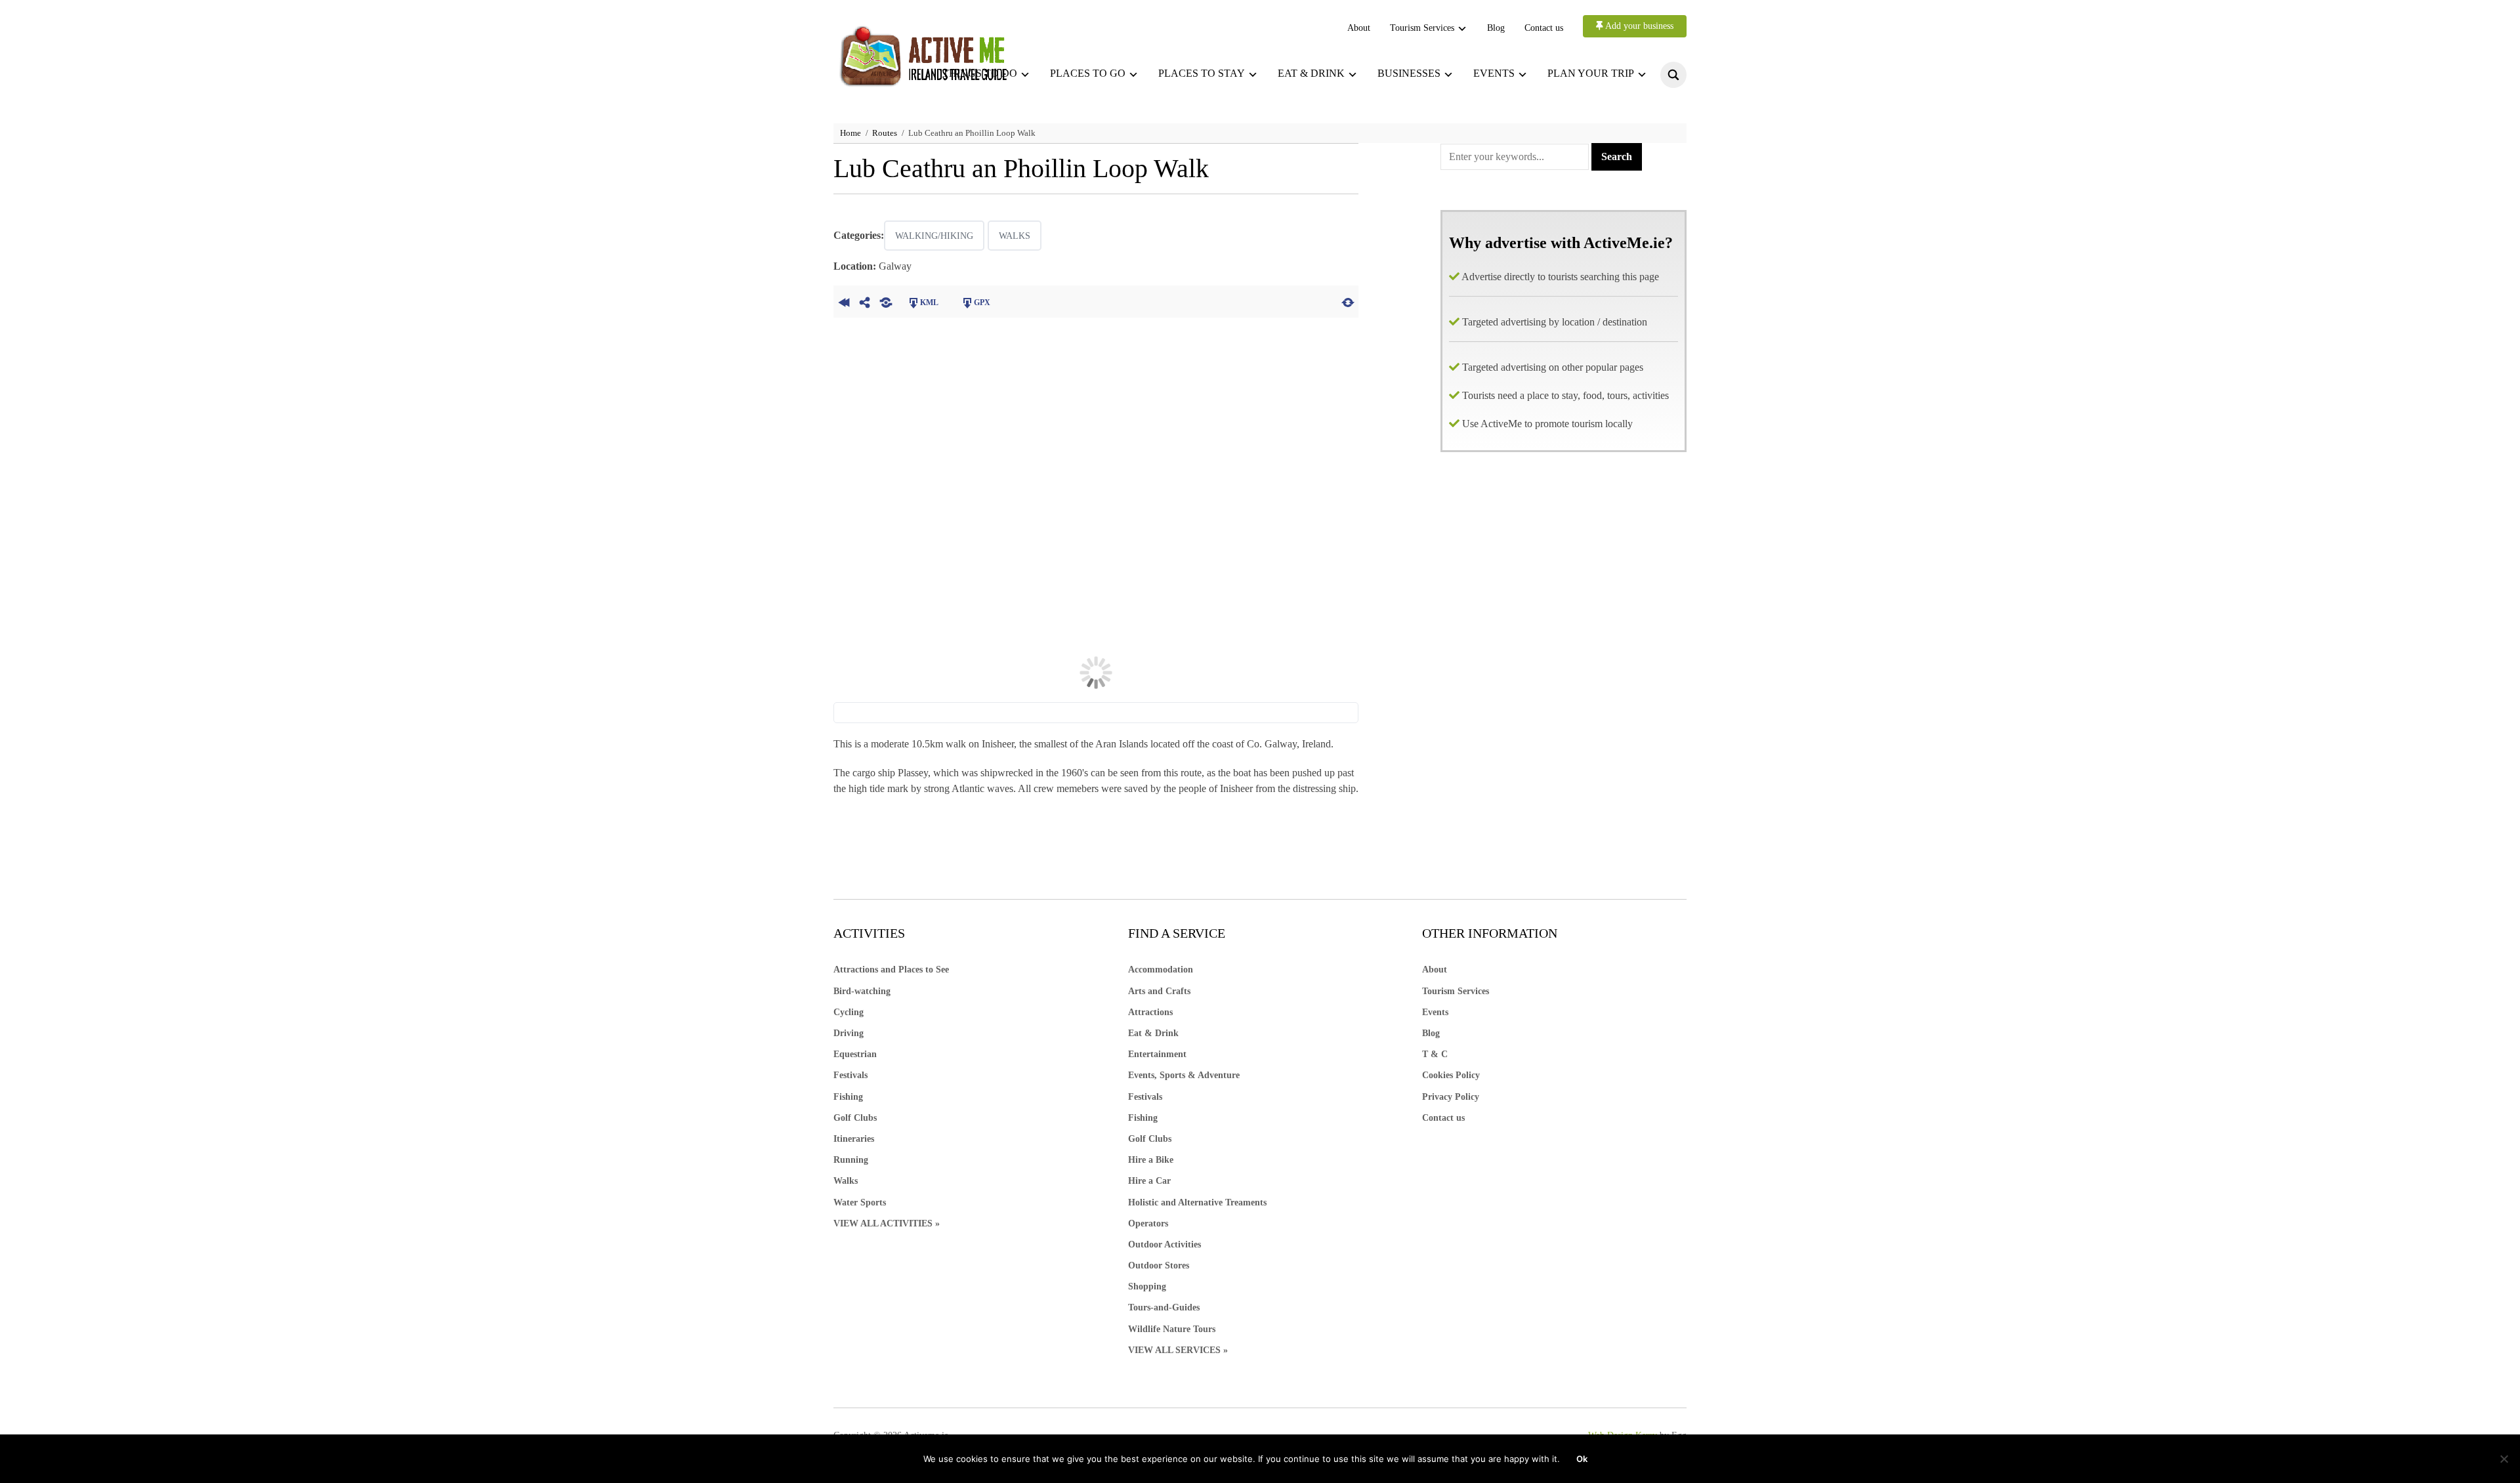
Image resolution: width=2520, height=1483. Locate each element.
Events (1494, 73)
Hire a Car (1149, 1181)
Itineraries (854, 1139)
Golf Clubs (855, 1118)
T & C (1435, 1054)
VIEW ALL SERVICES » (1178, 1350)
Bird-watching (862, 991)
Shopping (1147, 1286)
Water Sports (860, 1202)
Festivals (850, 1075)
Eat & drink (1311, 73)
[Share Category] (886, 301)
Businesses (1409, 73)
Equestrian (855, 1054)
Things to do (980, 73)
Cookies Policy (1451, 1075)
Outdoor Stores (1159, 1265)
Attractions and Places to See (891, 970)
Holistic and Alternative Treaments (1197, 1202)
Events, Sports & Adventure (1184, 1075)
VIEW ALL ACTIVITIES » (887, 1223)
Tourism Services (1422, 28)
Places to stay (1202, 73)
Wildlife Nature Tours (1172, 1329)
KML (929, 303)
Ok (1582, 1459)
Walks (1015, 236)
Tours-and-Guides (1164, 1307)
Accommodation (1161, 970)
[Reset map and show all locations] (1348, 301)
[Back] (844, 301)
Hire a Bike (1151, 1160)
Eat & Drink (1153, 1033)
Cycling (849, 1012)
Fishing (848, 1097)
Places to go (1088, 73)
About (1359, 28)
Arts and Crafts (1159, 991)
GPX (982, 303)
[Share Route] (865, 301)
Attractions (1150, 1012)
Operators (1148, 1223)
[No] (2504, 1459)
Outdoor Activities (1165, 1244)
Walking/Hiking (934, 236)
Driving (849, 1033)
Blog (1496, 28)
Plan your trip (1591, 73)
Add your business (1638, 26)
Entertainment (1157, 1054)
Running (851, 1160)
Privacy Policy (1451, 1097)
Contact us (1544, 28)
